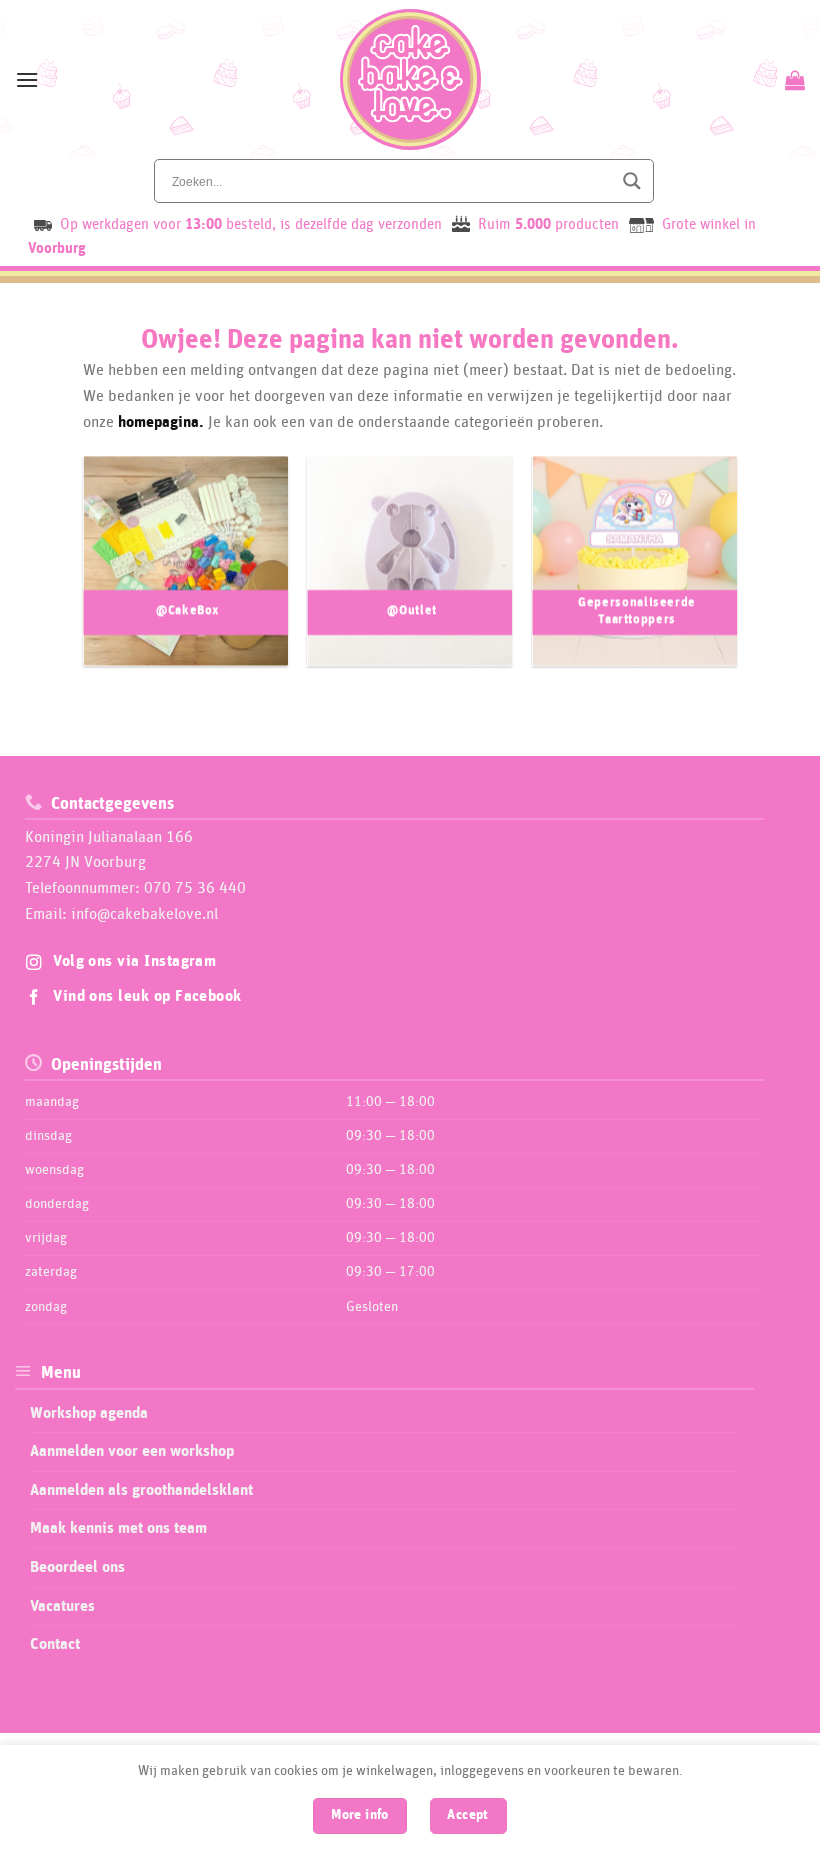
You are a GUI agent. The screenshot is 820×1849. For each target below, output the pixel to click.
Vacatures (62, 1606)
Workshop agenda (89, 1413)
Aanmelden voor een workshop (132, 1451)
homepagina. (161, 422)
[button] (27, 79)
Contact (55, 1644)
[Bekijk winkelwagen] (792, 80)
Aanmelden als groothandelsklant (141, 1490)
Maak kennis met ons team (118, 1528)
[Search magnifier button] (632, 181)
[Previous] (112, 571)
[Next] (708, 571)
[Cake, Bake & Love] (410, 79)
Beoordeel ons (77, 1567)
